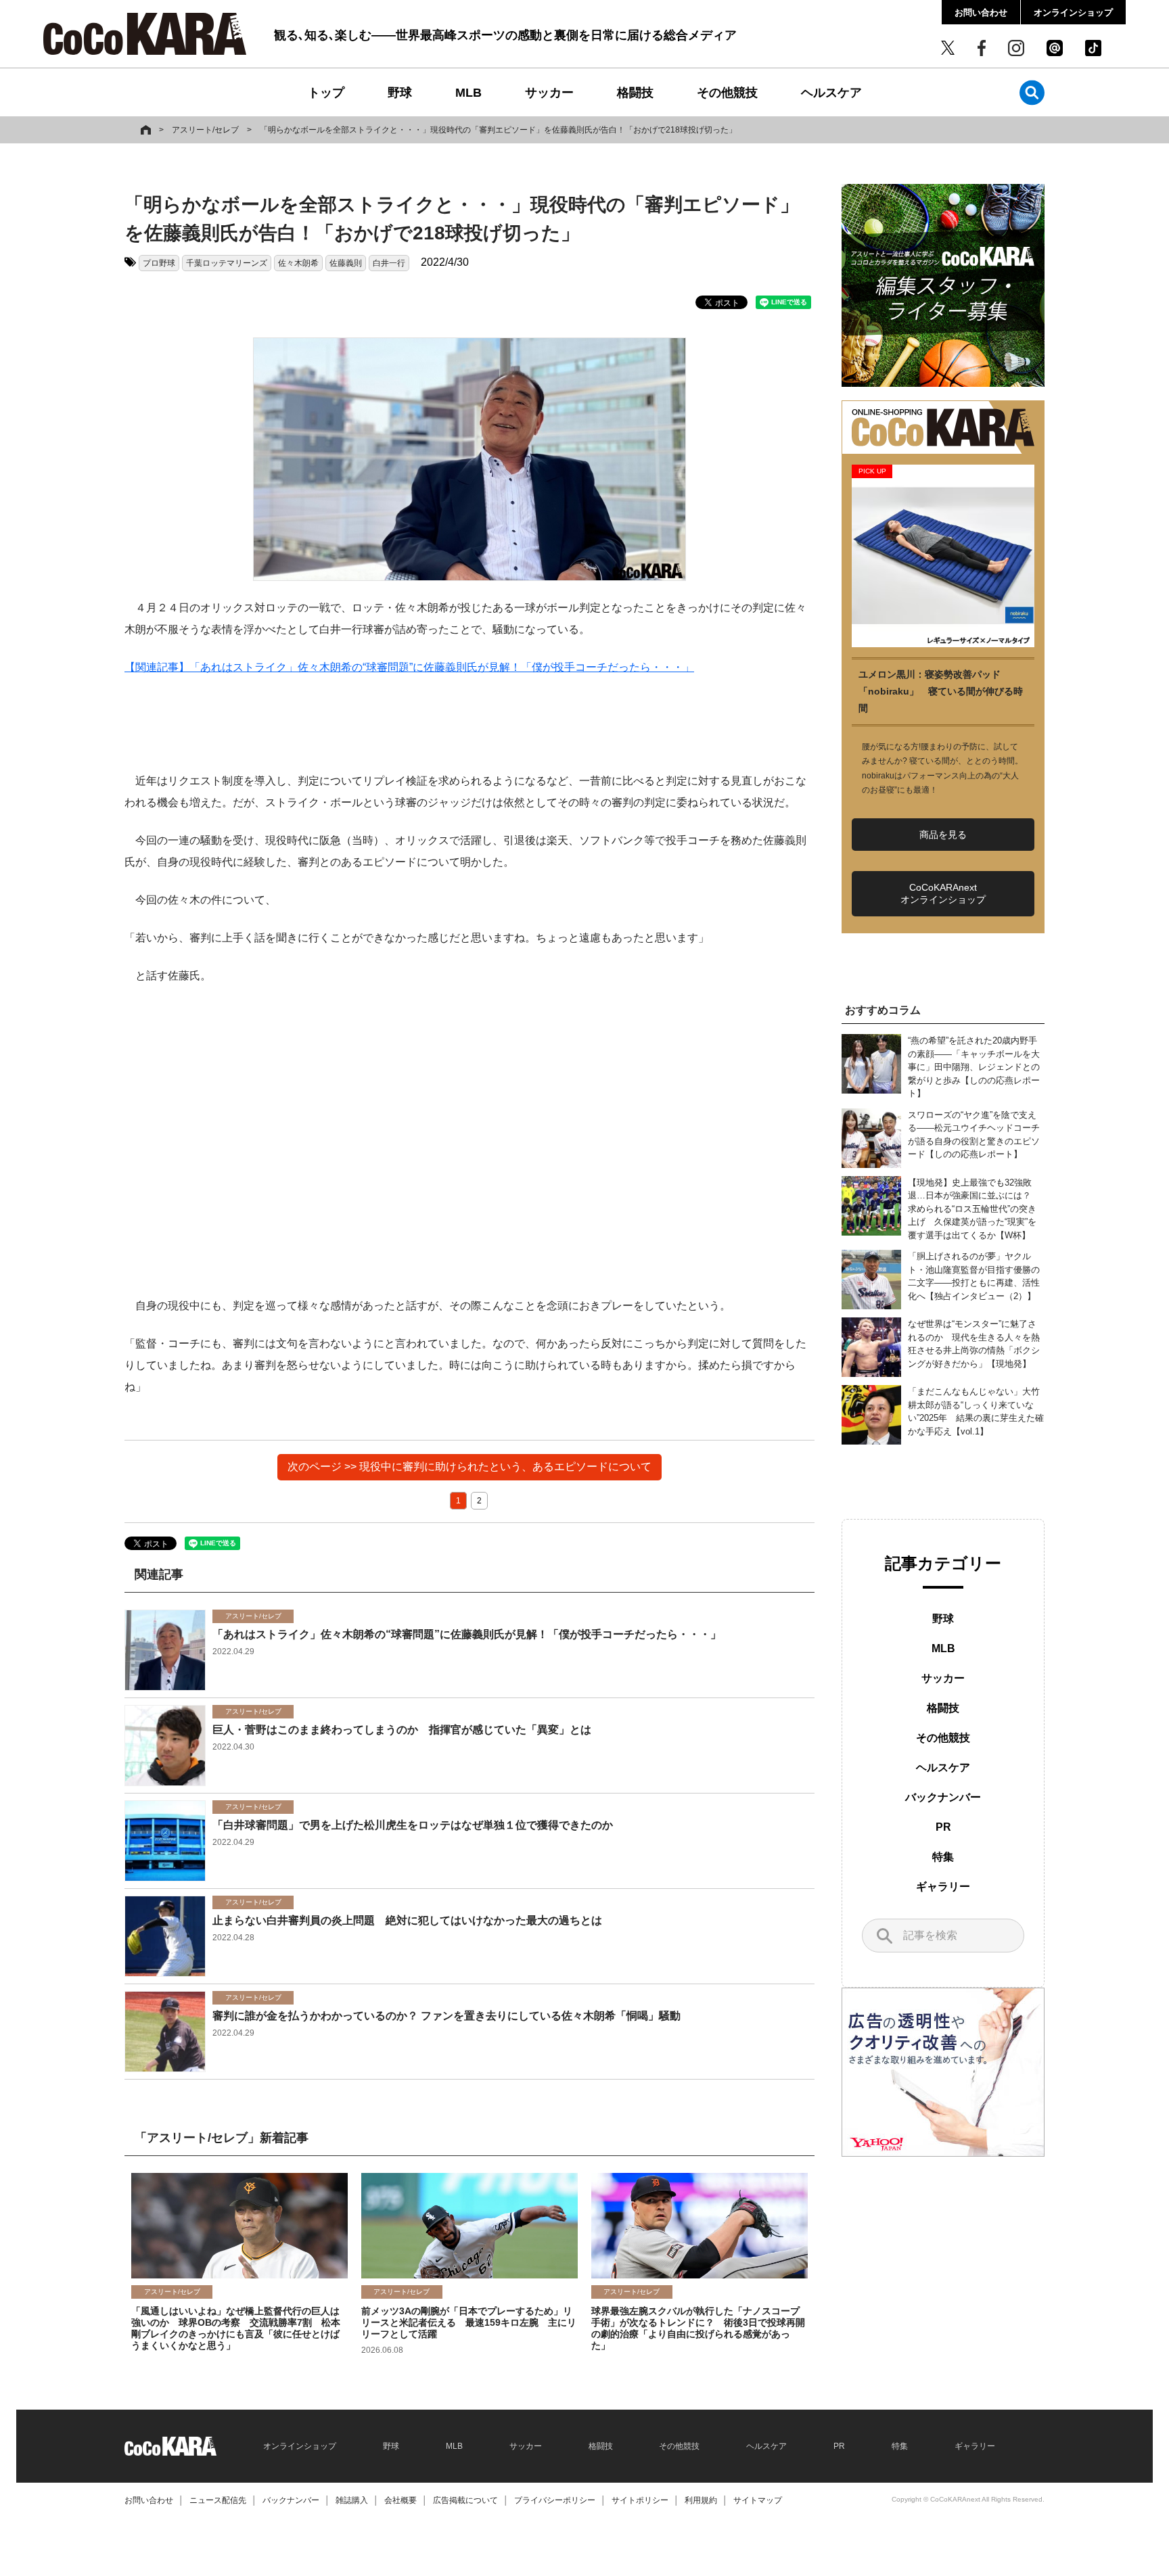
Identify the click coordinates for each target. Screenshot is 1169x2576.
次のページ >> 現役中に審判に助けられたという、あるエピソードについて (469, 1467)
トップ (326, 93)
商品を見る (943, 835)
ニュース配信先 (218, 2500)
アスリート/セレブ (205, 130)
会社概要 (400, 2500)
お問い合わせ (981, 13)
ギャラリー (943, 1887)
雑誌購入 (352, 2500)
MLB (468, 93)
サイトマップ (758, 2500)
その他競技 (727, 93)
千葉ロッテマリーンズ (227, 263)
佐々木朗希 (298, 263)
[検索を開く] (1032, 92)
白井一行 (389, 263)
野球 (400, 93)
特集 (943, 1857)
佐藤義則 (346, 263)
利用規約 (701, 2500)
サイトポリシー (640, 2500)
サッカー (549, 93)
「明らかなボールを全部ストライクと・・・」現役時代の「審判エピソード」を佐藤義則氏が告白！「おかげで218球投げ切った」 (498, 130)
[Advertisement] (469, 1141)
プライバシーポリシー (555, 2500)
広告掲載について (465, 2500)
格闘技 (635, 93)
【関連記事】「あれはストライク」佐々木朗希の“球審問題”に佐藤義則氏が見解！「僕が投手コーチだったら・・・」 (409, 667)
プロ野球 (159, 263)
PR (943, 1827)
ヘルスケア (831, 93)
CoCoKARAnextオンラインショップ (943, 893)
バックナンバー (943, 1797)
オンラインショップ (1073, 13)
